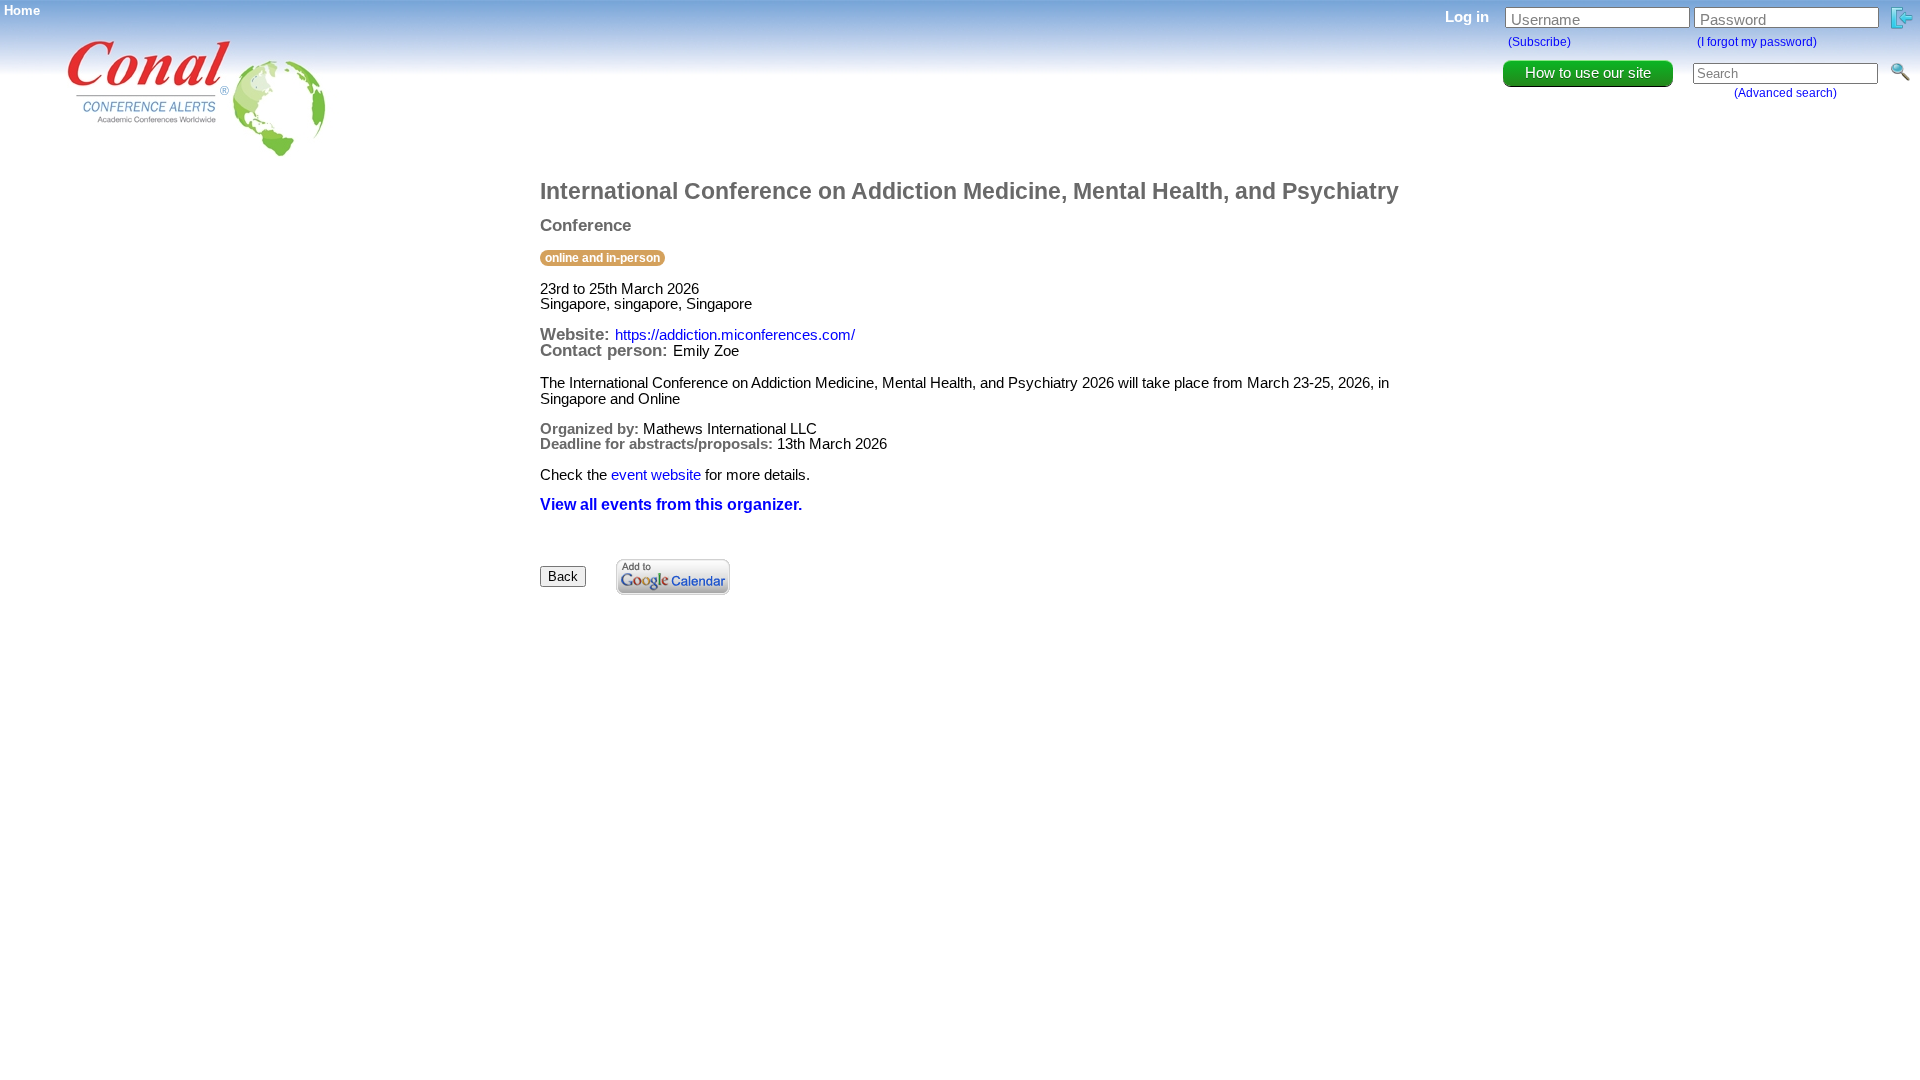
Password (1733, 19)
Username (1545, 19)
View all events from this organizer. (671, 504)
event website (656, 474)
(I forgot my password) (1757, 42)
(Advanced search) (1785, 93)
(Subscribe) (1539, 42)
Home (22, 10)
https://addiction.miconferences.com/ (735, 334)
